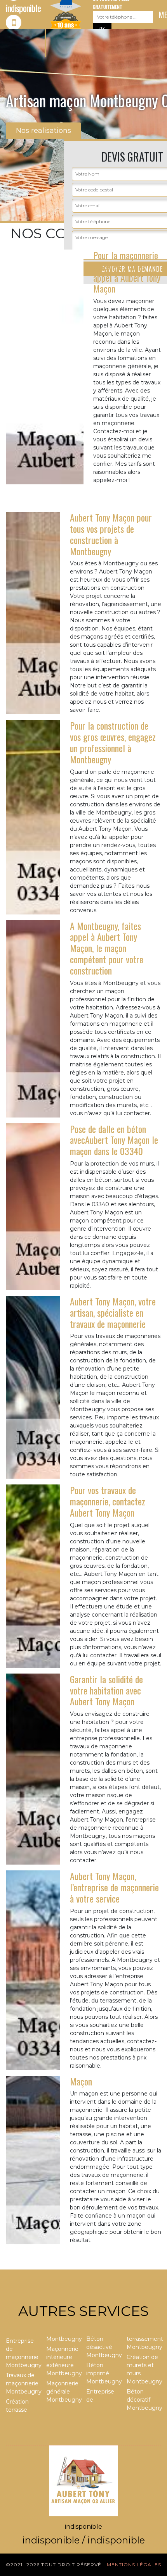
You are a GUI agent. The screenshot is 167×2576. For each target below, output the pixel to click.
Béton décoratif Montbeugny (144, 2400)
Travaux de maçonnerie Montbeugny (23, 2383)
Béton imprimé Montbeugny (104, 2373)
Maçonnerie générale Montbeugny (64, 2392)
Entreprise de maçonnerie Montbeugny (23, 2353)
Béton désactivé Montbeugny (104, 2347)
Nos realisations (43, 131)
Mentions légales (134, 2565)
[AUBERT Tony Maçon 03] (83, 2480)
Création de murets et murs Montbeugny (144, 2369)
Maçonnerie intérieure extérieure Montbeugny (64, 2361)
